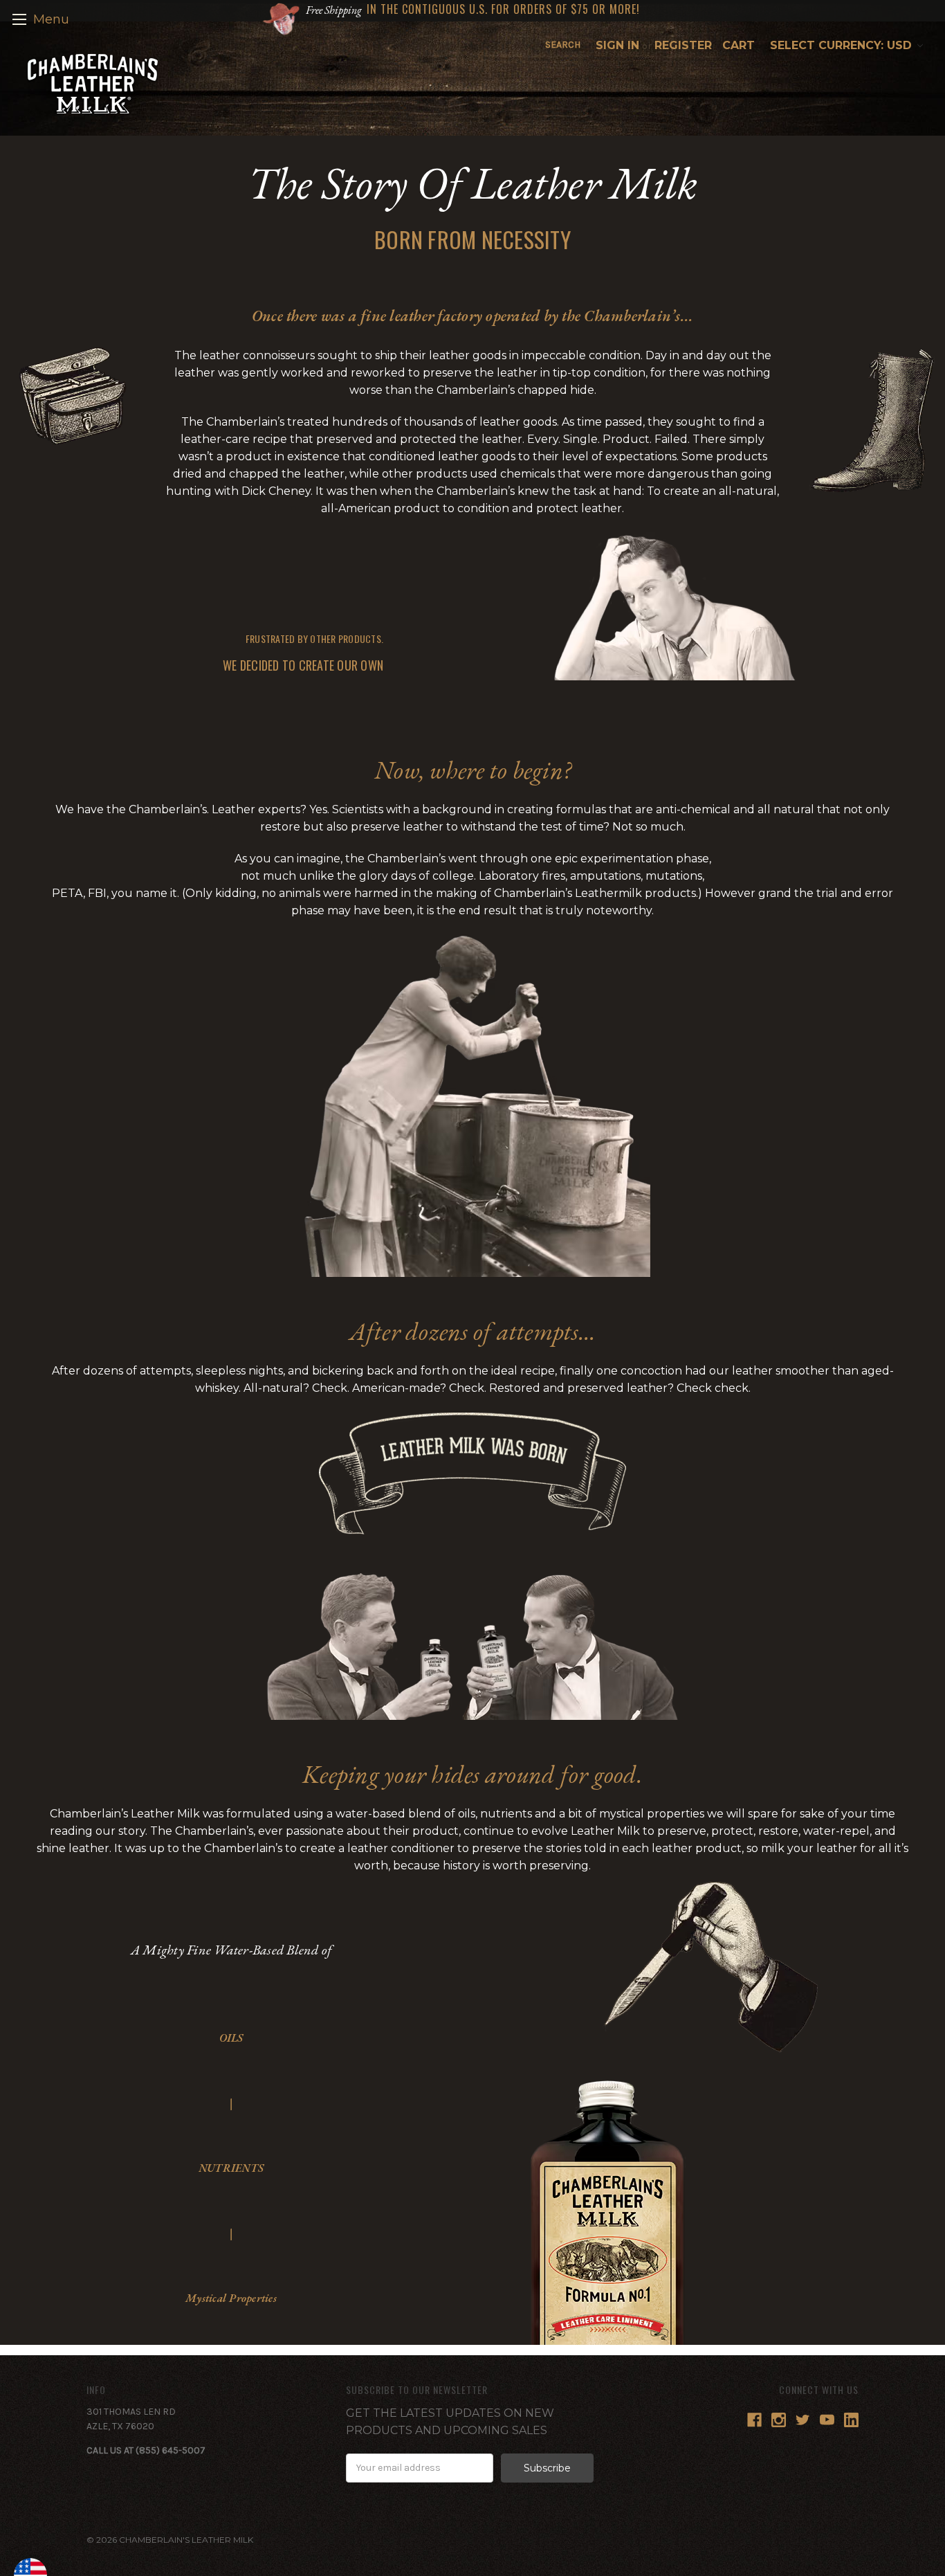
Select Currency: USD (843, 45)
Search (563, 45)
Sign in (617, 45)
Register (683, 45)
